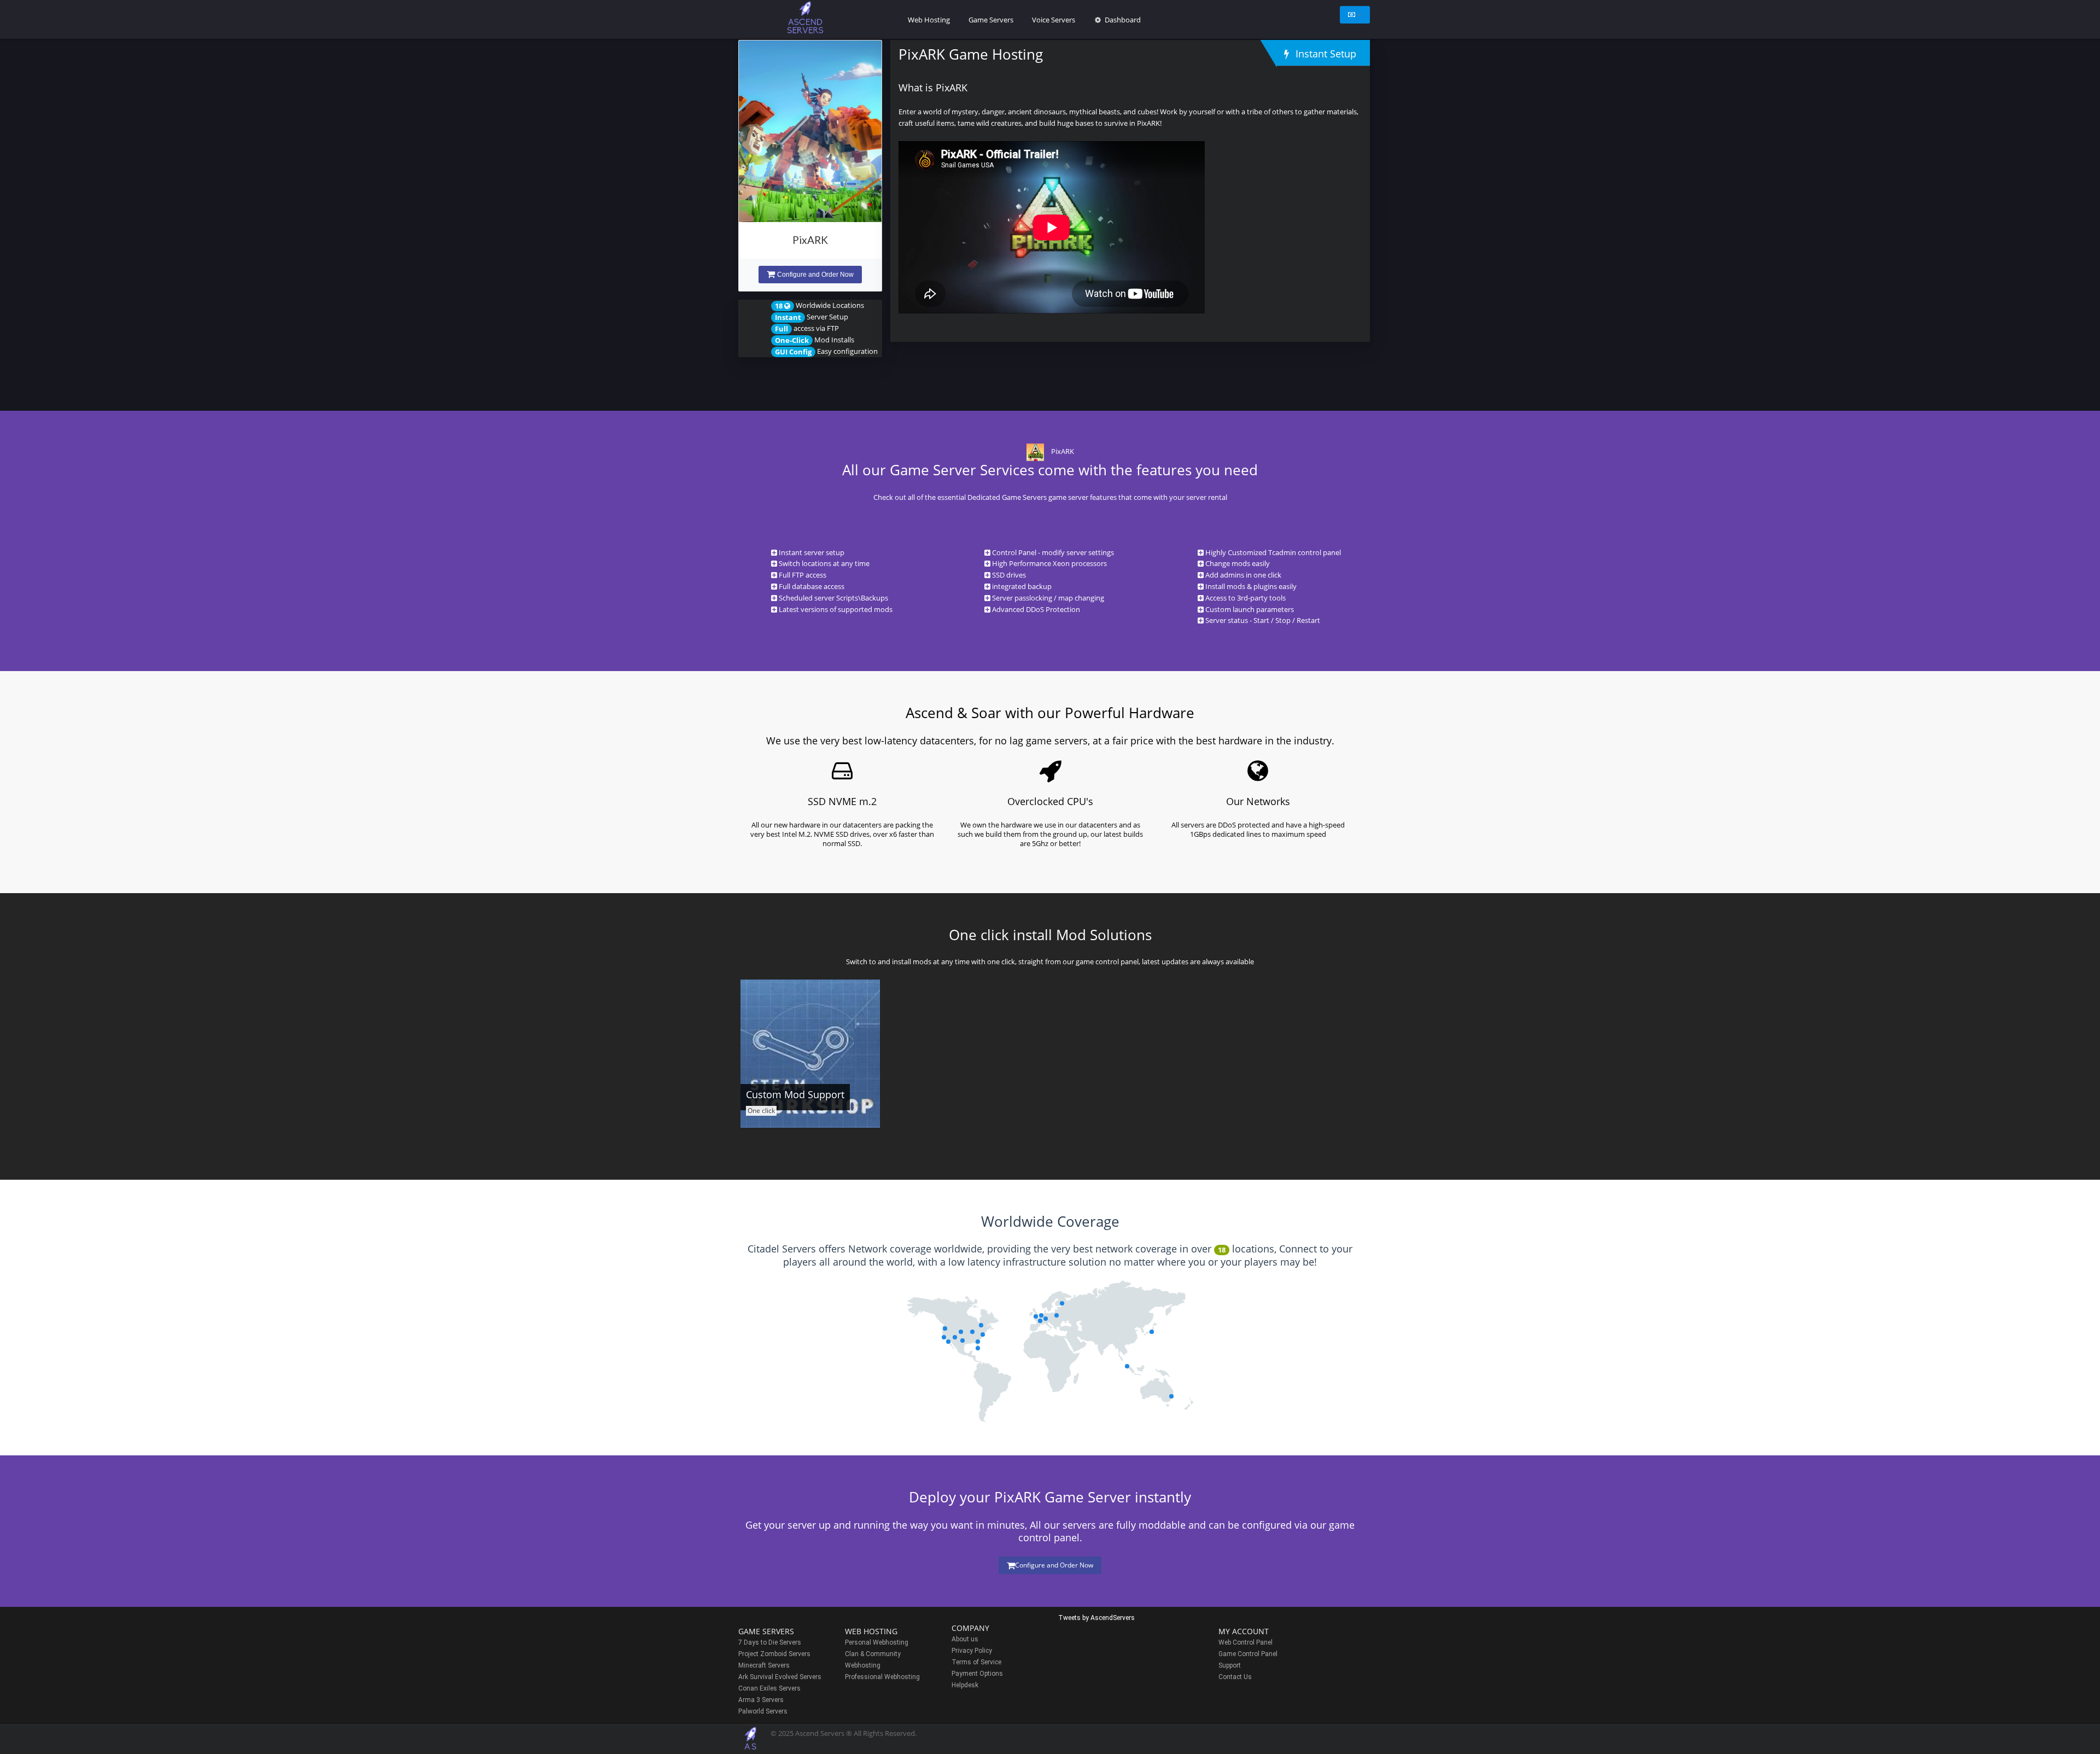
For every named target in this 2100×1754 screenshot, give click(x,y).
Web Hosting (929, 20)
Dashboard (1122, 20)
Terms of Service (976, 1662)
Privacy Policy (972, 1651)
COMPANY (970, 1628)
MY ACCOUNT (1244, 1631)
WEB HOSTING (871, 1631)
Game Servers (991, 20)
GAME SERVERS (766, 1631)
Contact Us (1235, 1677)
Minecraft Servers (764, 1665)
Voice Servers (1054, 20)
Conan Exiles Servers (769, 1688)
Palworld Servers (763, 1711)
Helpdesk (965, 1685)
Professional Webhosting (882, 1677)
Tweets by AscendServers (1096, 1618)
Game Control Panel (1248, 1654)
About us (965, 1639)
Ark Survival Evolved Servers (780, 1677)
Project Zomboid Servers (774, 1654)
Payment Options (977, 1674)
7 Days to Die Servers (770, 1642)
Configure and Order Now (815, 275)
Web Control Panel (1246, 1642)
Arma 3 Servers (761, 1700)
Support (1230, 1665)
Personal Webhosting (877, 1642)
